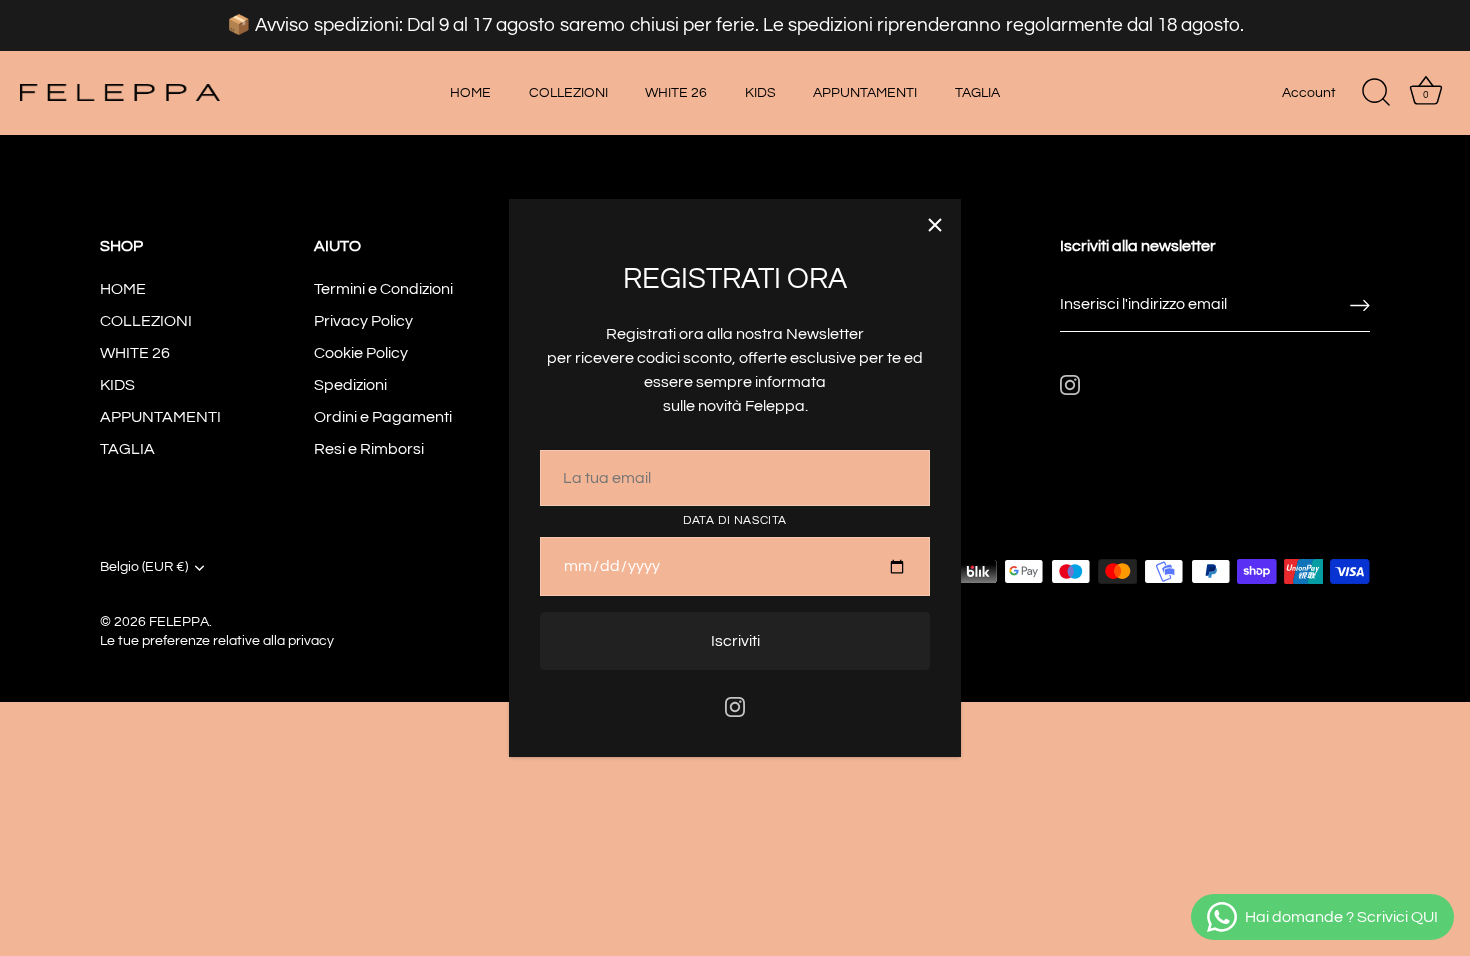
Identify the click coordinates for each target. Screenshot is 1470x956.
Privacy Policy (363, 321)
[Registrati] (1360, 304)
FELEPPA (179, 622)
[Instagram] (735, 706)
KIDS (760, 92)
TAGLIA (977, 92)
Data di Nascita (735, 520)
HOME (470, 92)
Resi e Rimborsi (369, 449)
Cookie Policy (361, 353)
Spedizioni (350, 385)
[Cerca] (1376, 93)
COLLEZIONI (568, 92)
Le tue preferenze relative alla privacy (217, 641)
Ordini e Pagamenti (383, 417)
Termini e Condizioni (383, 289)
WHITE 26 (676, 92)
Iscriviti (735, 641)
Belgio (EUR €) (144, 567)
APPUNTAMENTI (865, 92)
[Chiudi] (935, 225)
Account (1309, 92)
